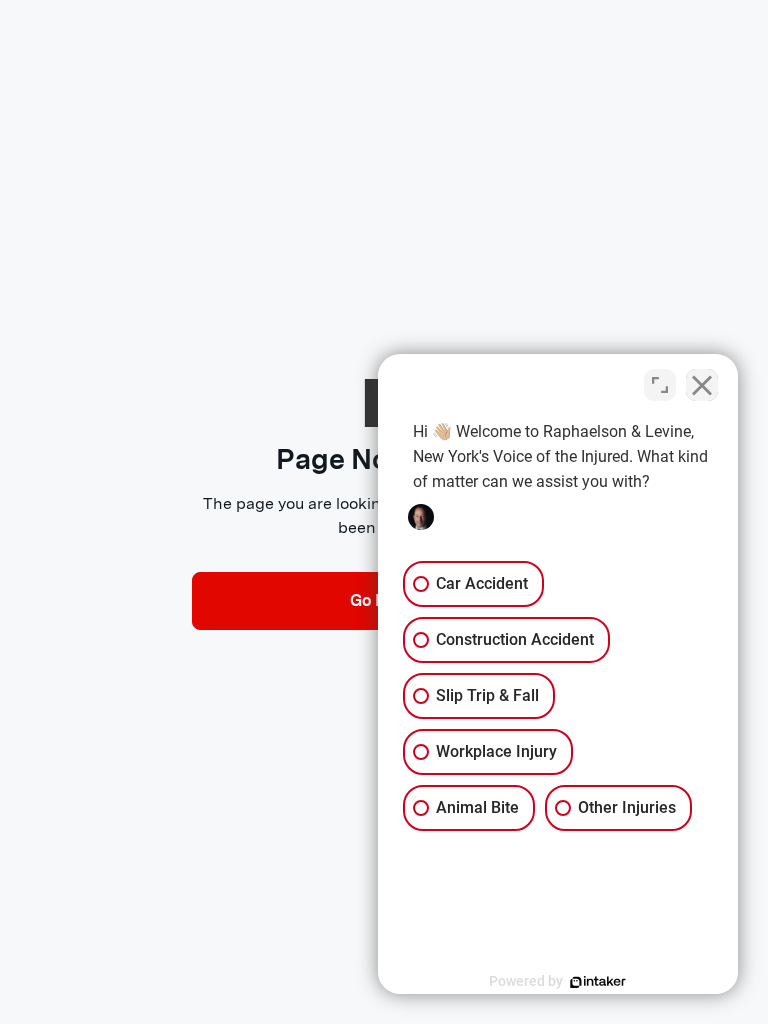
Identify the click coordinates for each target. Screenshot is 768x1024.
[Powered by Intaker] (598, 982)
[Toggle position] (660, 385)
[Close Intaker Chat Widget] (702, 385)
